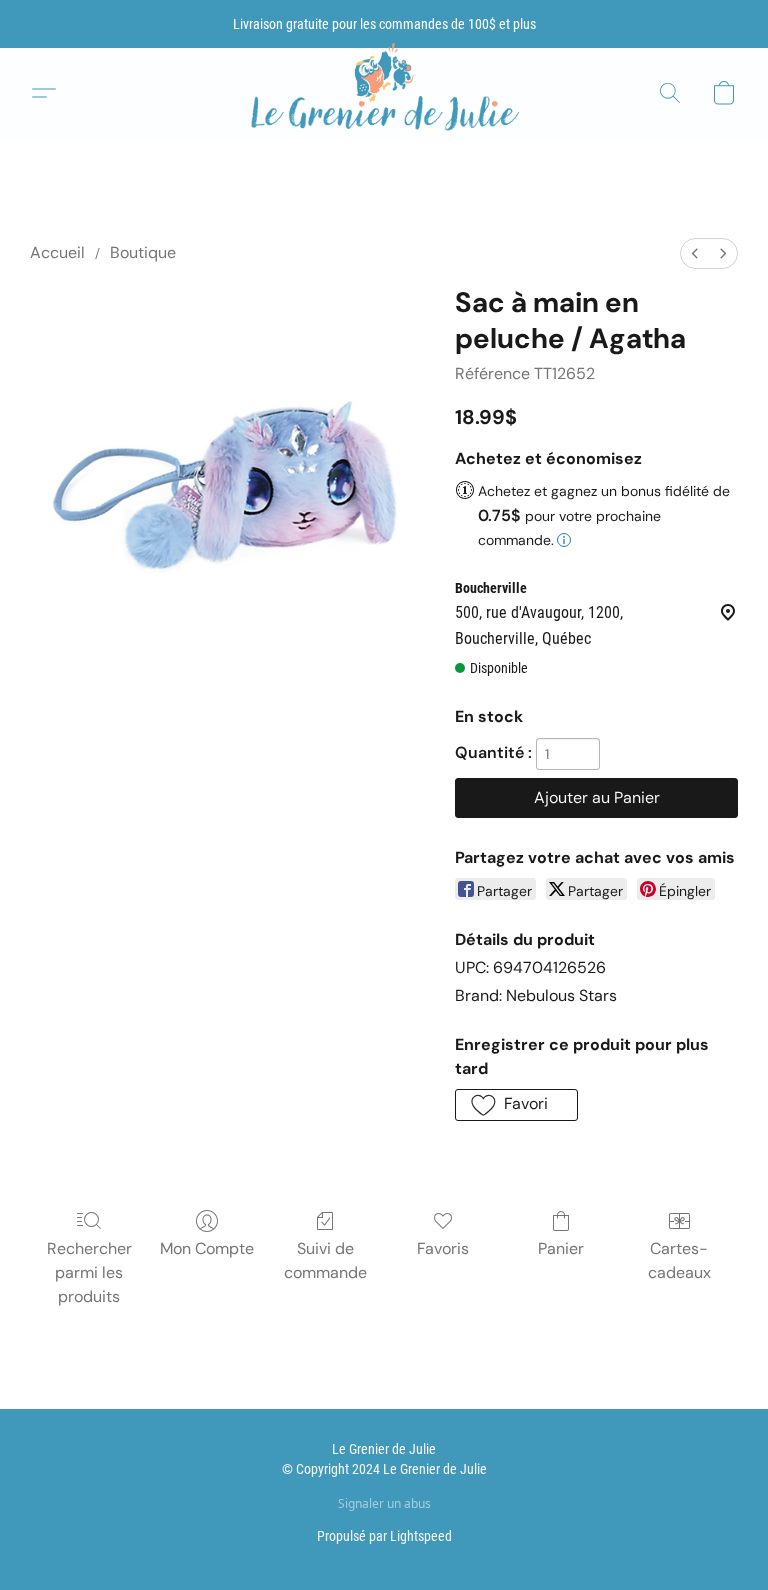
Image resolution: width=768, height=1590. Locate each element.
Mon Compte (207, 1248)
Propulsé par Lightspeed (384, 1536)
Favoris (443, 1248)
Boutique (143, 252)
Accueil (57, 252)
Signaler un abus (384, 1504)
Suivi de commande (325, 1260)
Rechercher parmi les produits (89, 1272)
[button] (384, 93)
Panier (561, 1248)
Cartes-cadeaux (679, 1260)
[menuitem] (695, 253)
